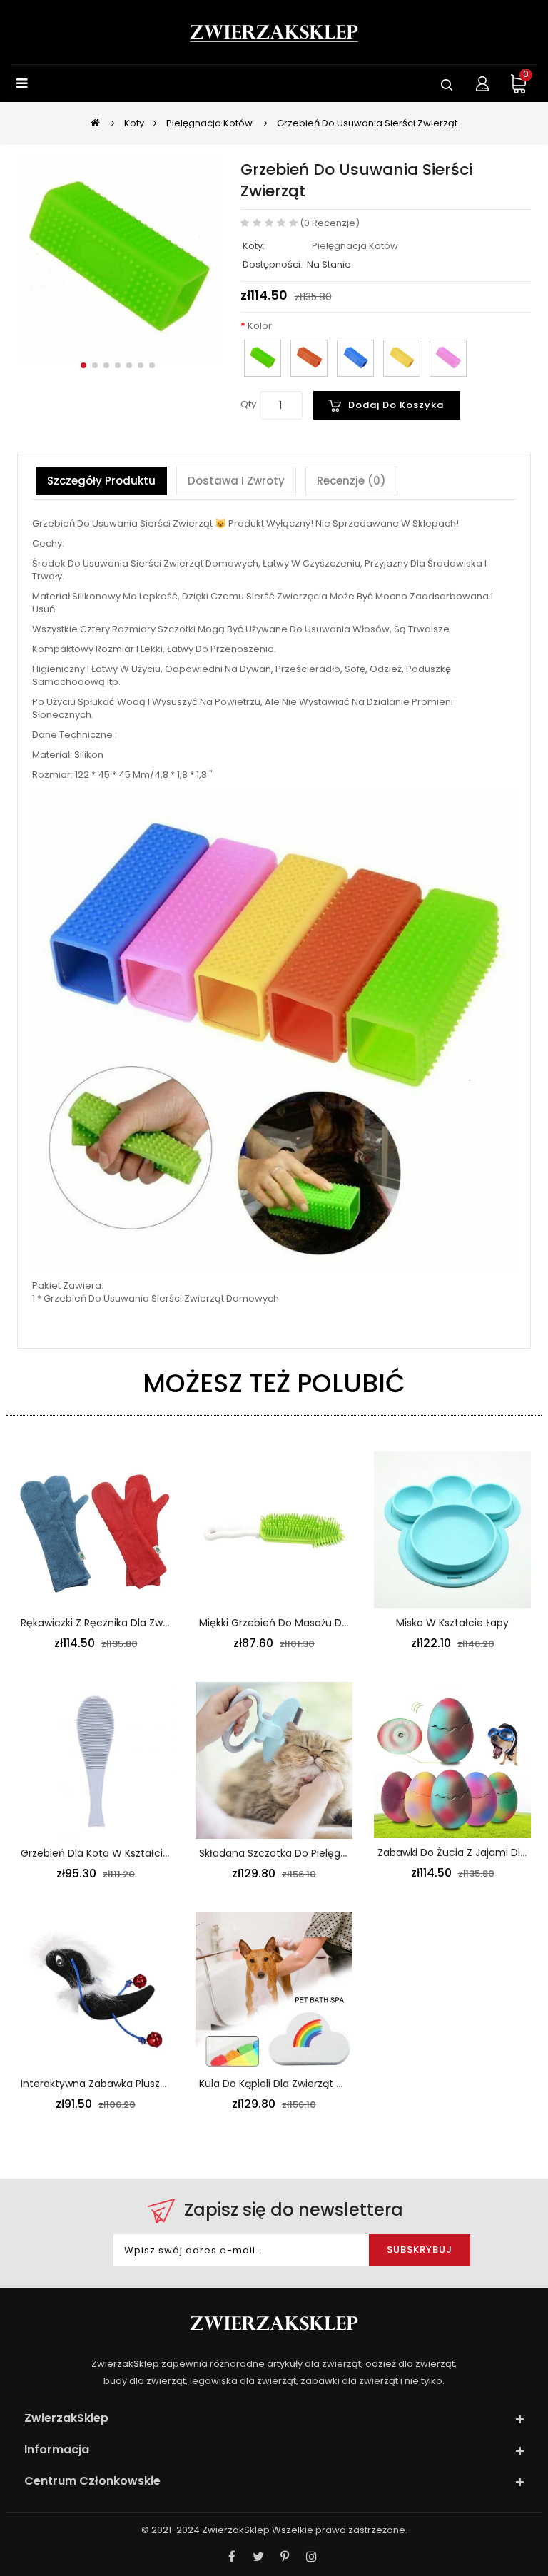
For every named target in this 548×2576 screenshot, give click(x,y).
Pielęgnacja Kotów (209, 123)
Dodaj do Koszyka (396, 405)
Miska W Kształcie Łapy (452, 1623)
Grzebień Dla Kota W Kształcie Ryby (108, 1853)
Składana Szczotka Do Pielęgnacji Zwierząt (304, 1853)
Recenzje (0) (351, 481)
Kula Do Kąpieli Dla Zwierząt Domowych (296, 2084)
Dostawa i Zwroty (236, 481)
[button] (83, 365)
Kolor (260, 326)
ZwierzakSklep (236, 2530)
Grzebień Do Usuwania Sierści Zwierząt (367, 123)
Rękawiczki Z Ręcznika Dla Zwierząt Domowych (136, 1623)
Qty (248, 404)
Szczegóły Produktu (101, 481)
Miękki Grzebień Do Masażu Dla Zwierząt (297, 1623)
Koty (134, 123)
